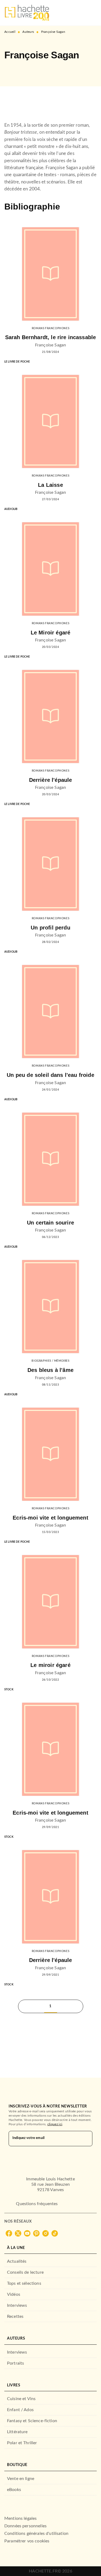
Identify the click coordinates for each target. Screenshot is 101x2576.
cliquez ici (55, 2124)
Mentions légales (20, 2518)
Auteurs (28, 32)
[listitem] (9, 2233)
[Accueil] (27, 13)
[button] (13, 71)
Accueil (10, 32)
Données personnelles (25, 2526)
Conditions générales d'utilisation (36, 2534)
